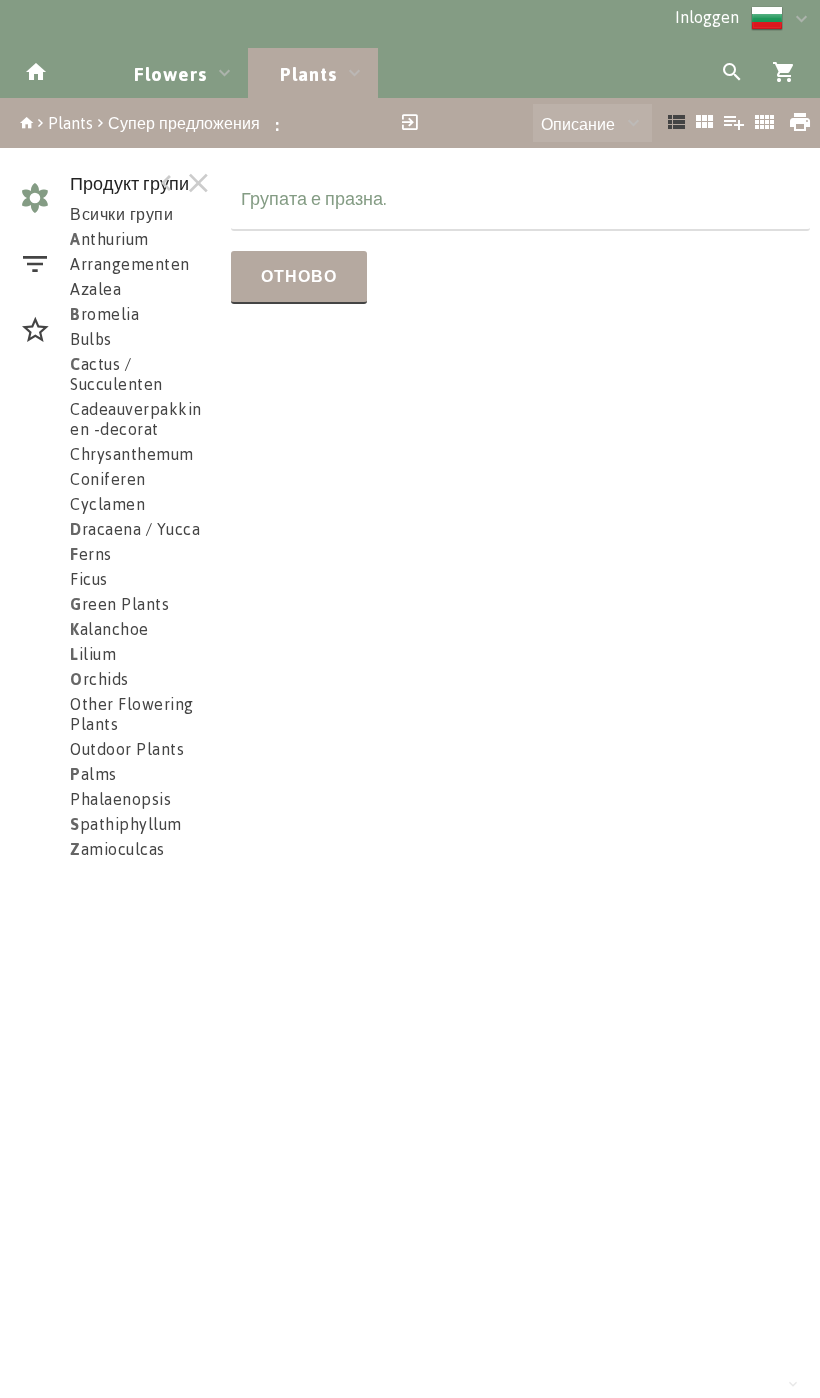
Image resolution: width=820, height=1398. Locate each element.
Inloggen (707, 17)
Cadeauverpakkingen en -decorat (150, 419)
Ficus (89, 579)
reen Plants (119, 604)
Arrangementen (130, 264)
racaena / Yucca (135, 529)
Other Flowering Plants (132, 714)
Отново (299, 276)
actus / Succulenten (116, 374)
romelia (104, 314)
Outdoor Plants (127, 749)
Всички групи (121, 214)
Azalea (95, 289)
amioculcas (117, 849)
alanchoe (109, 629)
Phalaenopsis (120, 799)
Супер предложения (184, 123)
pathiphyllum (126, 824)
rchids (99, 679)
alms (93, 774)
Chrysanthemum (132, 454)
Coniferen (108, 479)
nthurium (109, 239)
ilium (93, 654)
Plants (70, 123)
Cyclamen (107, 504)
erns (91, 554)
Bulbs (91, 339)
